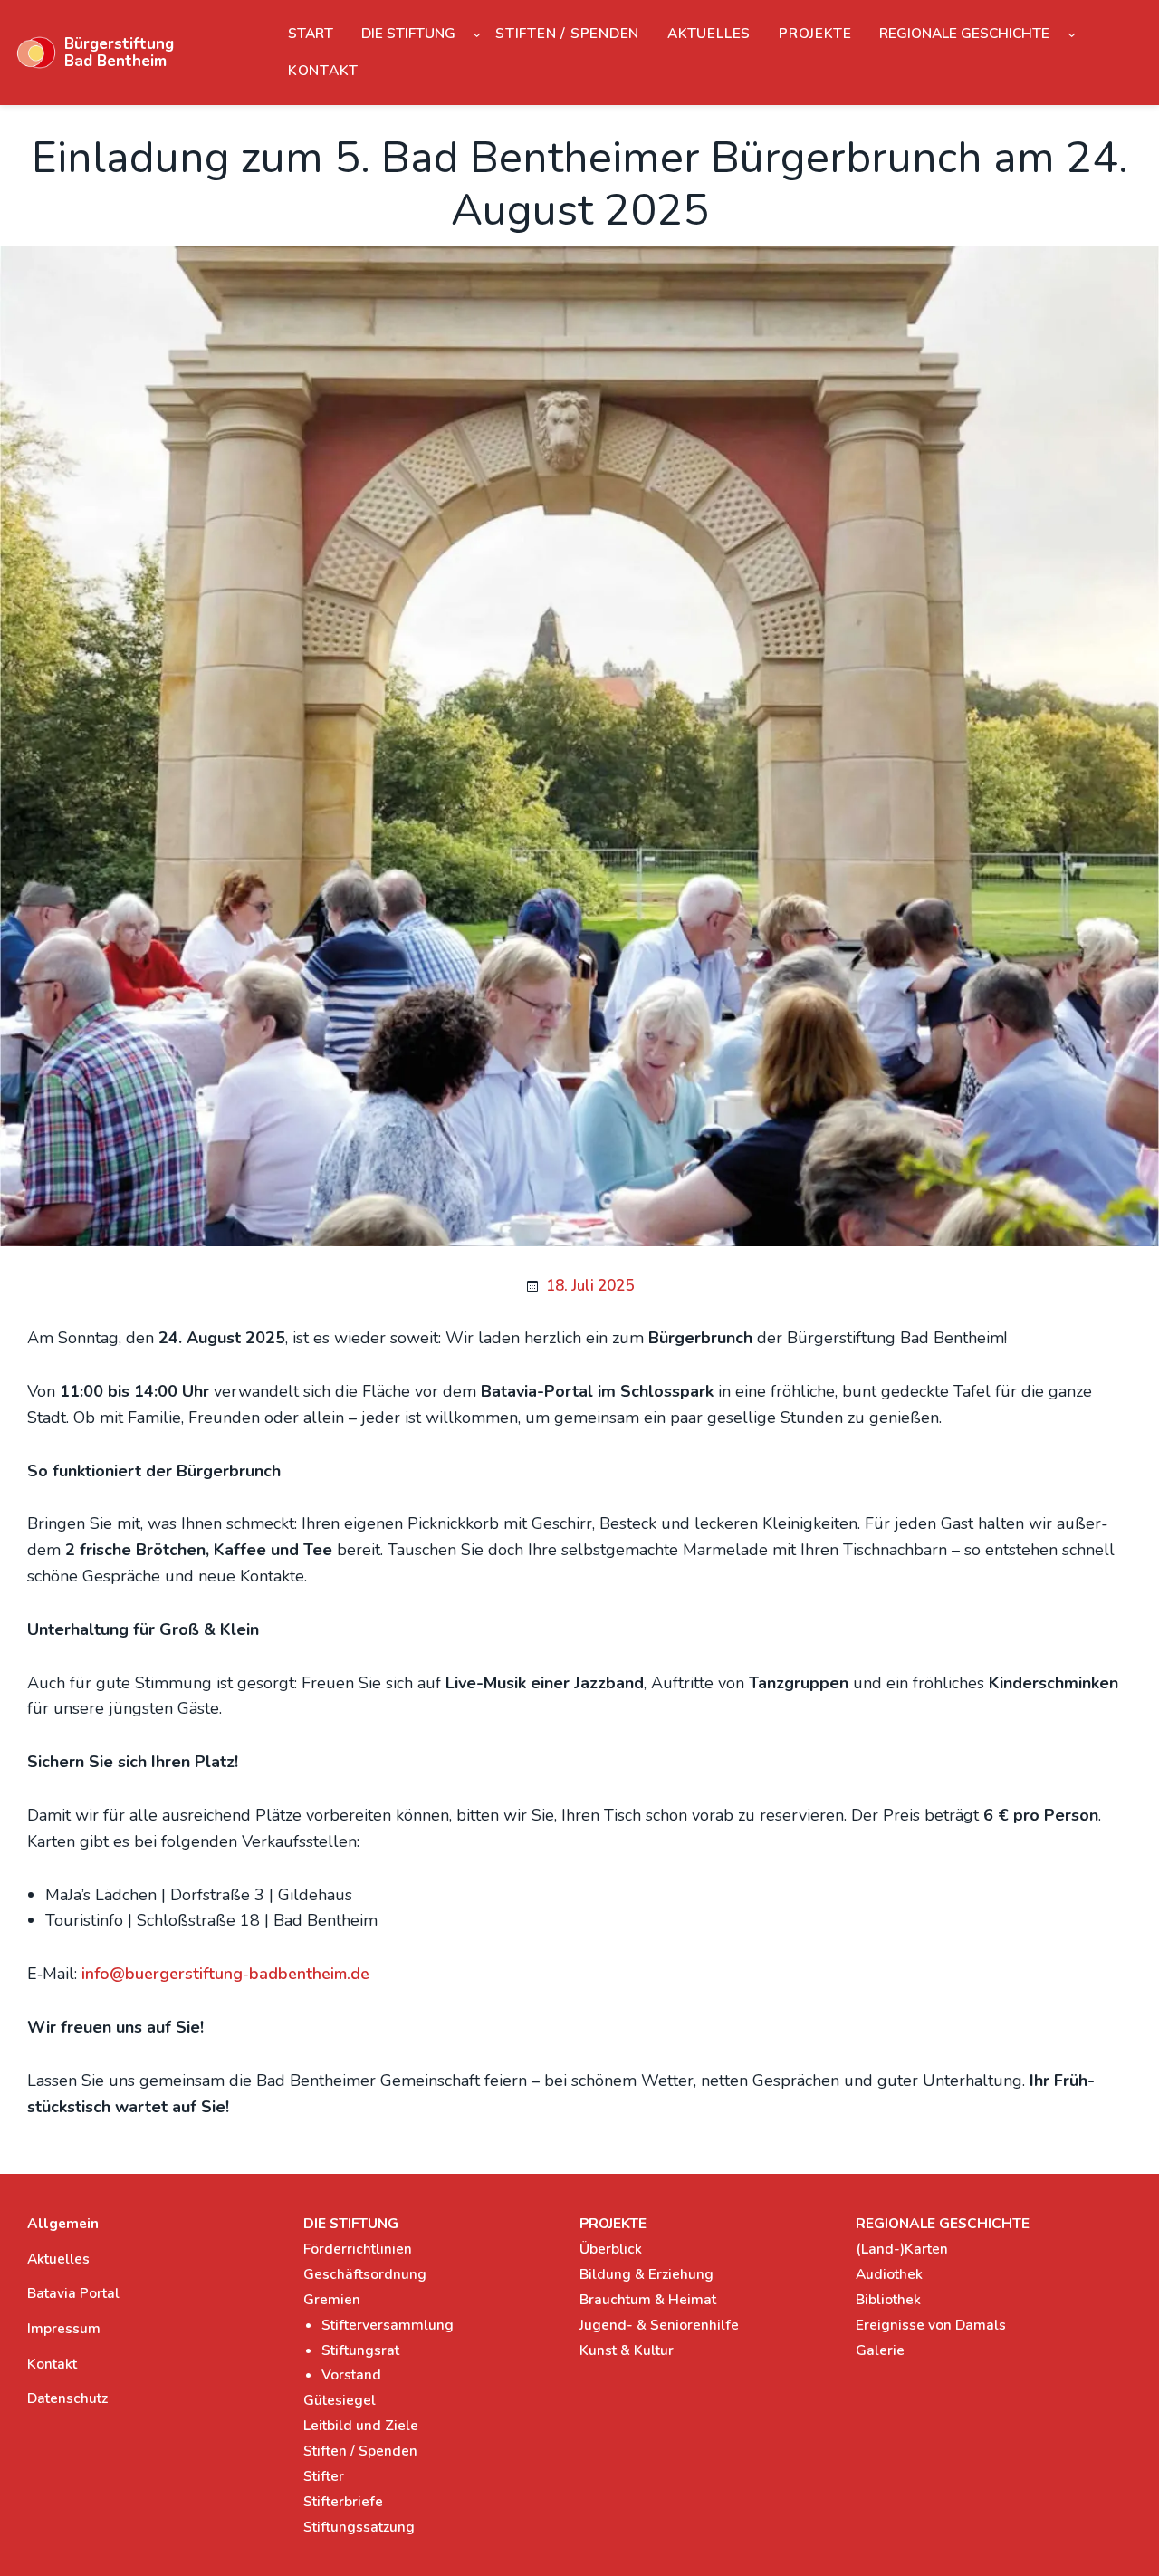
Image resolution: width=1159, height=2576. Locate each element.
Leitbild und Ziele (361, 2425)
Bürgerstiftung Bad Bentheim (119, 53)
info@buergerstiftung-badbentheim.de (225, 1974)
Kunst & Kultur (627, 2350)
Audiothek (889, 2274)
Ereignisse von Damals (931, 2325)
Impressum (64, 2328)
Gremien (332, 2299)
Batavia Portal (73, 2293)
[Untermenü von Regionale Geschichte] (1072, 34)
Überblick (611, 2249)
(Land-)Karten (902, 2249)
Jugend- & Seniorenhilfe (659, 2325)
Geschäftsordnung (365, 2274)
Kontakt (52, 2364)
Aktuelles (58, 2259)
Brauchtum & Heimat (648, 2299)
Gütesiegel (340, 2400)
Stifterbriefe (343, 2501)
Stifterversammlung (388, 2325)
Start (311, 33)
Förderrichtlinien (358, 2249)
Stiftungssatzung (359, 2527)
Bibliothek (888, 2299)
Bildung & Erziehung (647, 2274)
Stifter (324, 2476)
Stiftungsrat (360, 2350)
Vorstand (351, 2374)
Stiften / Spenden (360, 2451)
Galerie (880, 2350)
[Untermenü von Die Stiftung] (477, 34)
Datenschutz (67, 2398)
